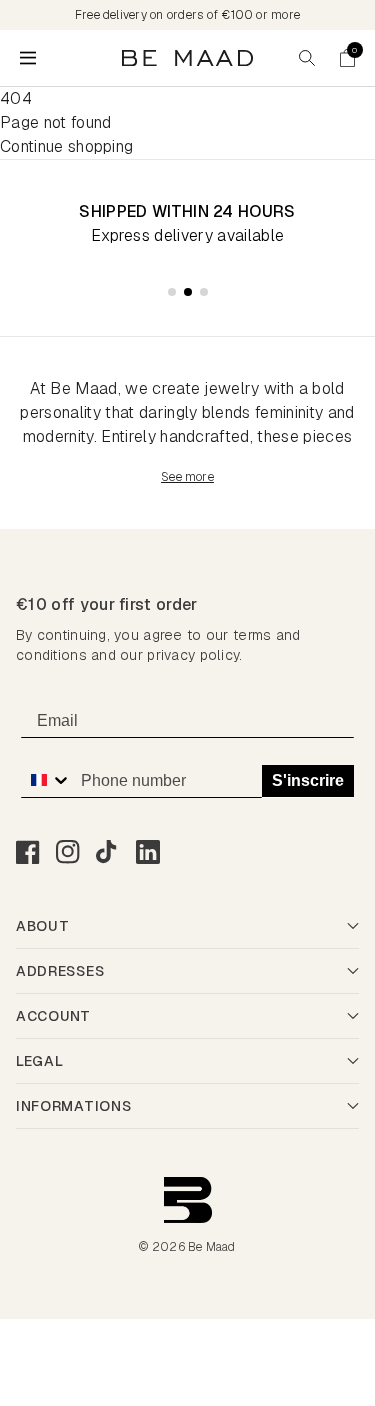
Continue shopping (66, 146)
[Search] (307, 58)
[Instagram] (68, 852)
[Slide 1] (172, 292)
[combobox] (46, 780)
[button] (347, 58)
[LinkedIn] (148, 852)
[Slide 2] (188, 292)
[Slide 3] (204, 292)
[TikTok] (108, 852)
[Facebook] (28, 852)
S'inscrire (308, 780)
